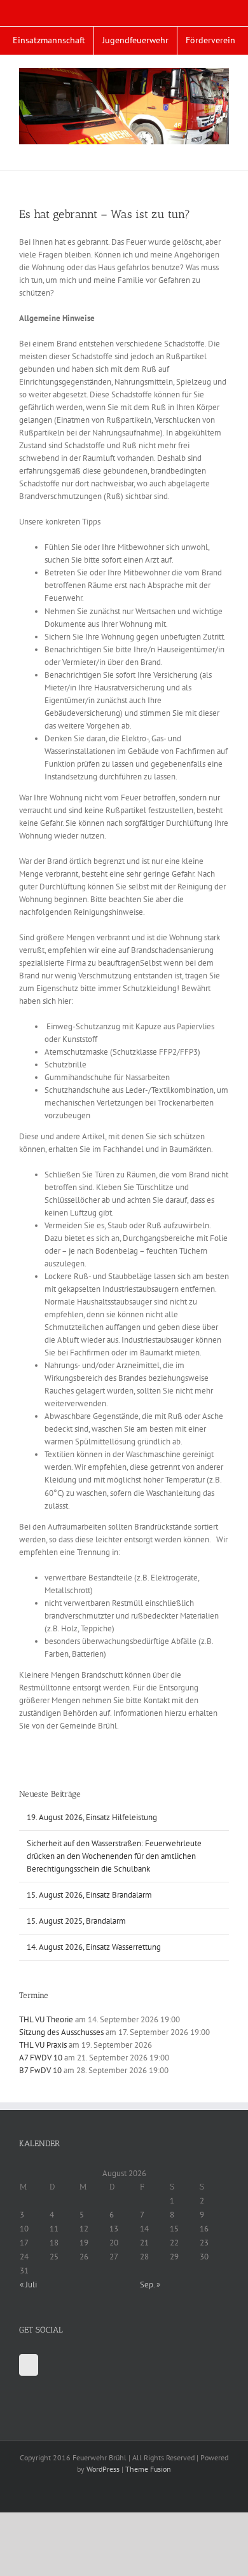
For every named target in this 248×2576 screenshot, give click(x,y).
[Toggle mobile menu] (224, 151)
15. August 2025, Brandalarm (76, 1921)
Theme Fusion (148, 2469)
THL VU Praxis (43, 2045)
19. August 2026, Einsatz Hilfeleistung (92, 1817)
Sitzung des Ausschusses (61, 2032)
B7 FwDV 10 (40, 2070)
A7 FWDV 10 (41, 2058)
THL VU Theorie (46, 2019)
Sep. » (150, 2285)
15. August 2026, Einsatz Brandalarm (89, 1895)
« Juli (28, 2285)
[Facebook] (29, 2365)
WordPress (103, 2469)
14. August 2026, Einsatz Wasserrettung (94, 1947)
